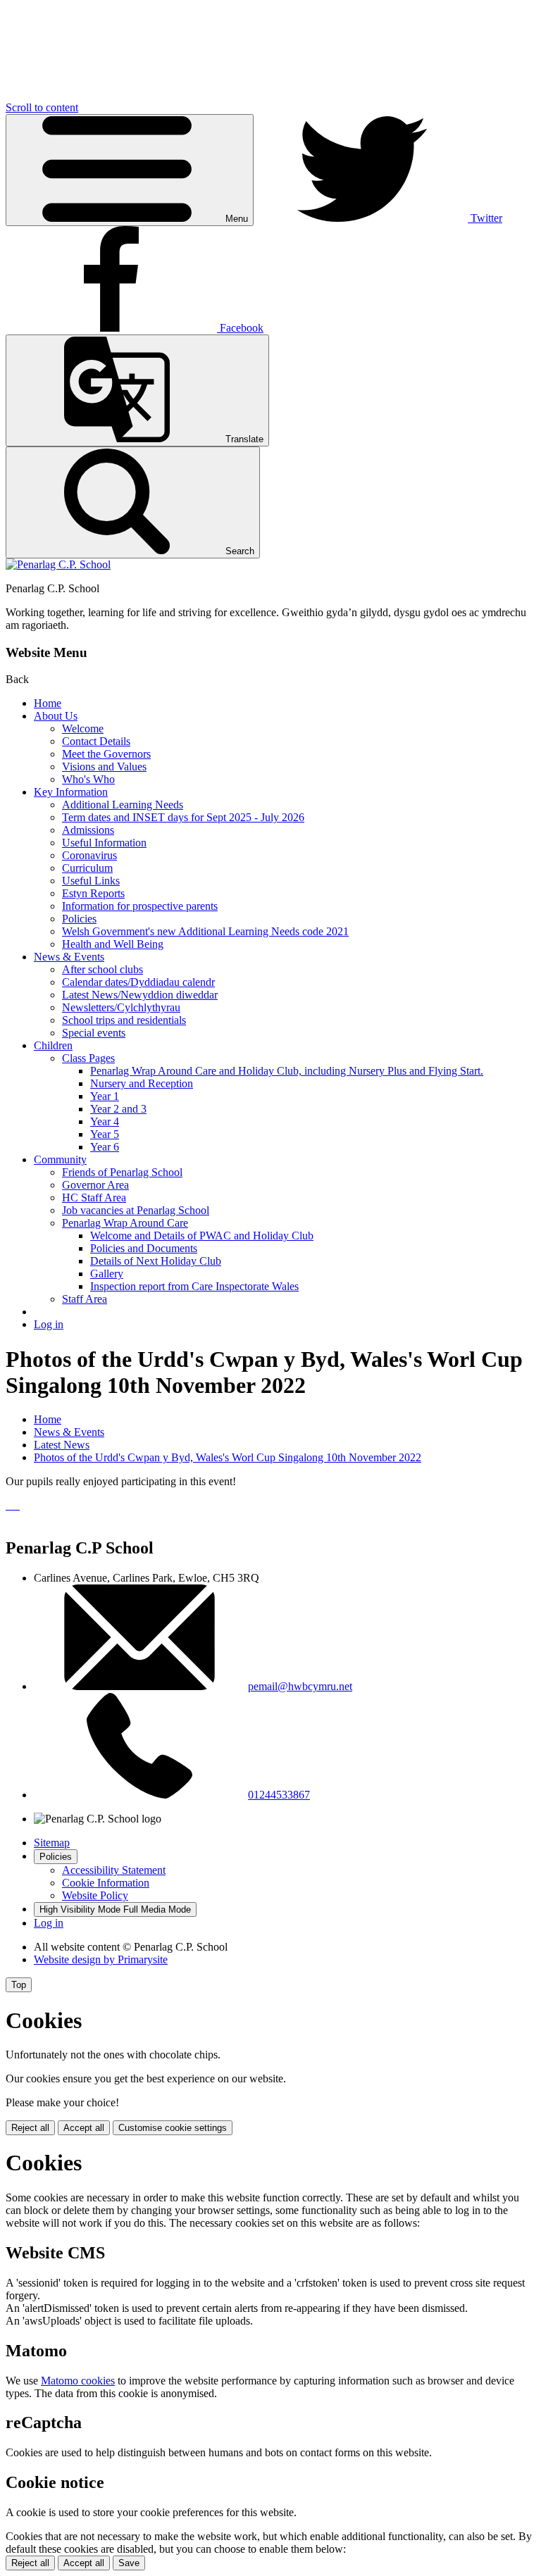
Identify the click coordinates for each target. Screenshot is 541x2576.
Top (19, 1985)
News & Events (69, 957)
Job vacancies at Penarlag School (136, 1210)
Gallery (107, 1274)
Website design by (101, 1959)
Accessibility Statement (114, 1870)
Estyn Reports (93, 893)
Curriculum (87, 868)
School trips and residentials (124, 1020)
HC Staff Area (94, 1198)
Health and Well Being (113, 944)
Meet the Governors (106, 754)
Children (53, 1045)
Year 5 (105, 1134)
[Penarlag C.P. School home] (58, 564)
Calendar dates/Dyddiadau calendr (138, 982)
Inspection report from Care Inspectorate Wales (194, 1286)
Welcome (83, 729)
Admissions (88, 830)
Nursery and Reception (142, 1083)
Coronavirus (89, 855)
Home (48, 703)
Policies (79, 919)
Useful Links (91, 881)
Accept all (84, 2128)
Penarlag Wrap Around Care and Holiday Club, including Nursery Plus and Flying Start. (287, 1071)
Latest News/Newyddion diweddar (140, 995)
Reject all (30, 2128)
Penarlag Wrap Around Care (125, 1223)
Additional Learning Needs (123, 805)
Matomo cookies (78, 2381)
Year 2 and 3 (118, 1109)
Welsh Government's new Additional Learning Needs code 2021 (205, 931)
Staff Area (85, 1299)
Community (60, 1159)
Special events (94, 1033)
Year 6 (105, 1147)
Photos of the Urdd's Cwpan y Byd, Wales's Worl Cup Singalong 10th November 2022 (228, 1457)
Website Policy (95, 1895)
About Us (56, 716)
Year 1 (105, 1096)
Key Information (71, 792)
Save (129, 2563)
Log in (49, 1324)
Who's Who (88, 779)
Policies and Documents (144, 1248)
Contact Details (96, 741)
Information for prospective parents (140, 906)
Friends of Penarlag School (122, 1172)
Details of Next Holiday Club (156, 1261)
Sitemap (52, 1843)
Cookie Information (106, 1883)
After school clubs (102, 969)
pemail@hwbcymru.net (300, 1686)
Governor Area (95, 1185)
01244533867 (279, 1795)
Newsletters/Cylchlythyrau (121, 1007)
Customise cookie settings (173, 2128)
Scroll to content (42, 107)
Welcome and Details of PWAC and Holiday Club (202, 1236)
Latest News (62, 1445)
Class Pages (88, 1058)
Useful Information (104, 843)
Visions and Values (104, 767)
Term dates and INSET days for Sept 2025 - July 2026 (183, 817)
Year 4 (105, 1121)
